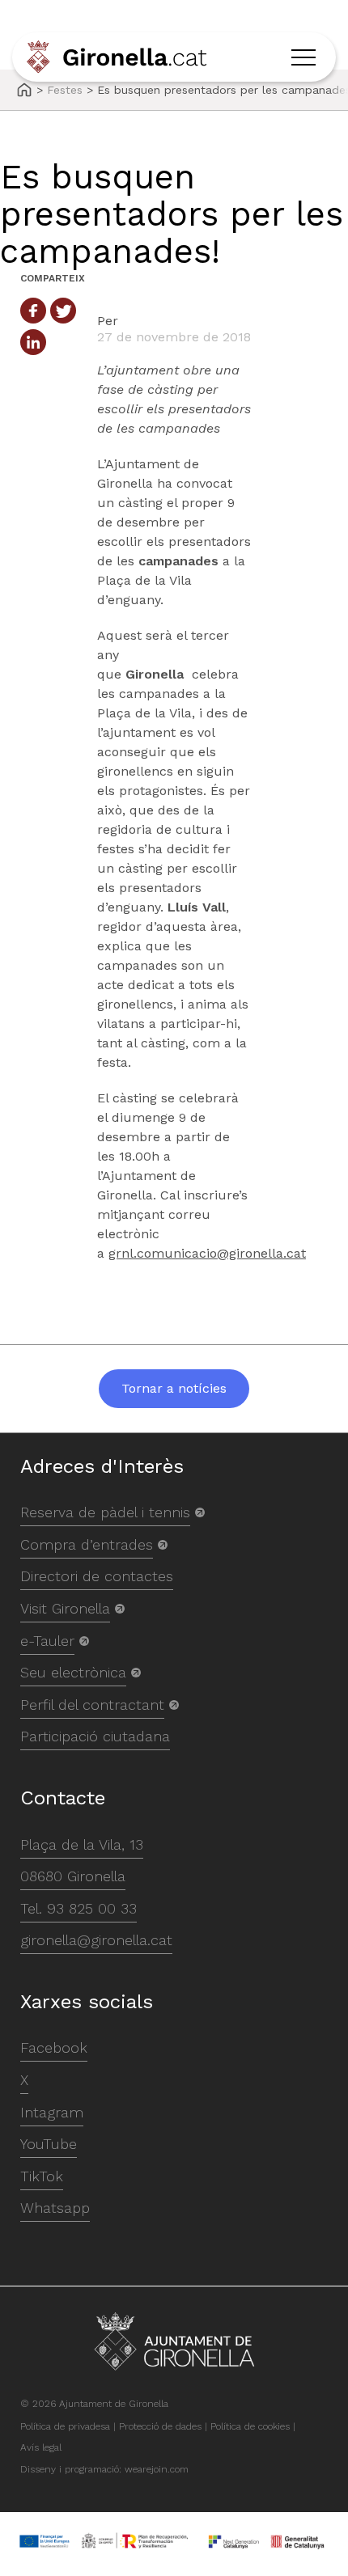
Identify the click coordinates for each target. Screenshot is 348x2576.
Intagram (52, 2112)
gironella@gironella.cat (96, 1940)
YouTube (49, 2144)
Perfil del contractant (92, 1705)
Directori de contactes (97, 1576)
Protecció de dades (160, 2426)
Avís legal (41, 2447)
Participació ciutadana (95, 1736)
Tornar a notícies (174, 1388)
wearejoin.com (157, 2469)
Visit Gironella (65, 1608)
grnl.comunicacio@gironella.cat (207, 1253)
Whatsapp (55, 2208)
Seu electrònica (73, 1672)
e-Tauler (47, 1641)
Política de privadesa (65, 2426)
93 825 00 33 (92, 1908)
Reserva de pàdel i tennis (105, 1512)
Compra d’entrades (87, 1544)
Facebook (54, 2047)
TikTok (42, 2176)
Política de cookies (250, 2426)
